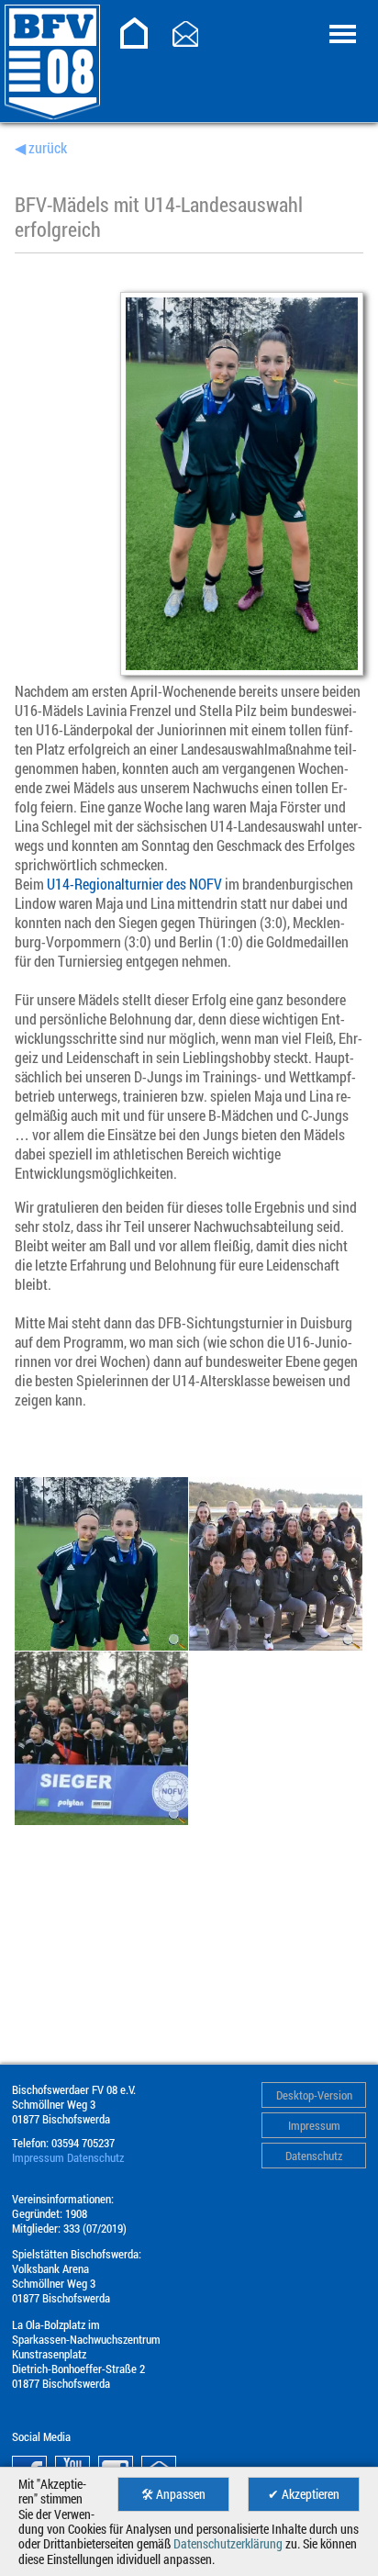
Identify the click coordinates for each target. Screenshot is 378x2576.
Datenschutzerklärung (228, 2544)
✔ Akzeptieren (304, 2494)
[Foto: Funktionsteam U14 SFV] (276, 1645)
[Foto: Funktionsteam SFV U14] (101, 1819)
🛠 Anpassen (173, 2494)
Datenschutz (314, 2156)
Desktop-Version (314, 2095)
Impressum (314, 2125)
